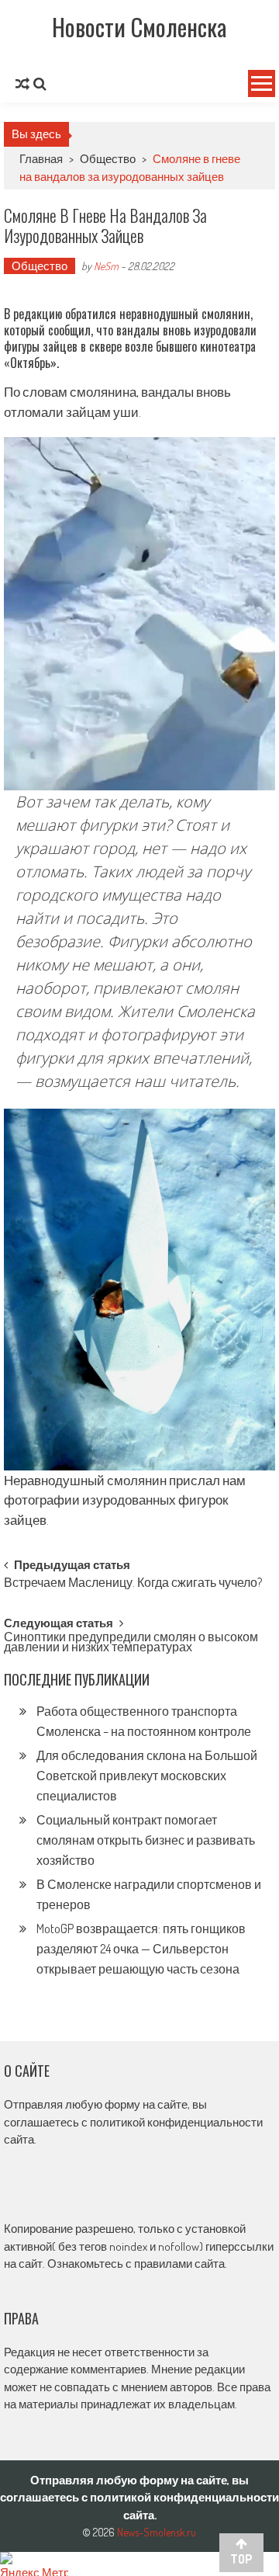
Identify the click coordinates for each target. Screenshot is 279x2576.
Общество (108, 159)
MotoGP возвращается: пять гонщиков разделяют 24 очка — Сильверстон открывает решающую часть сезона (141, 1949)
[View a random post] (22, 84)
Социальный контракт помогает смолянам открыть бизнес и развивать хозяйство (146, 1840)
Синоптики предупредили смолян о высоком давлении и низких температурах (131, 1643)
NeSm (106, 266)
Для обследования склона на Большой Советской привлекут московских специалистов (147, 1776)
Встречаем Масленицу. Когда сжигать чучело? (133, 1584)
